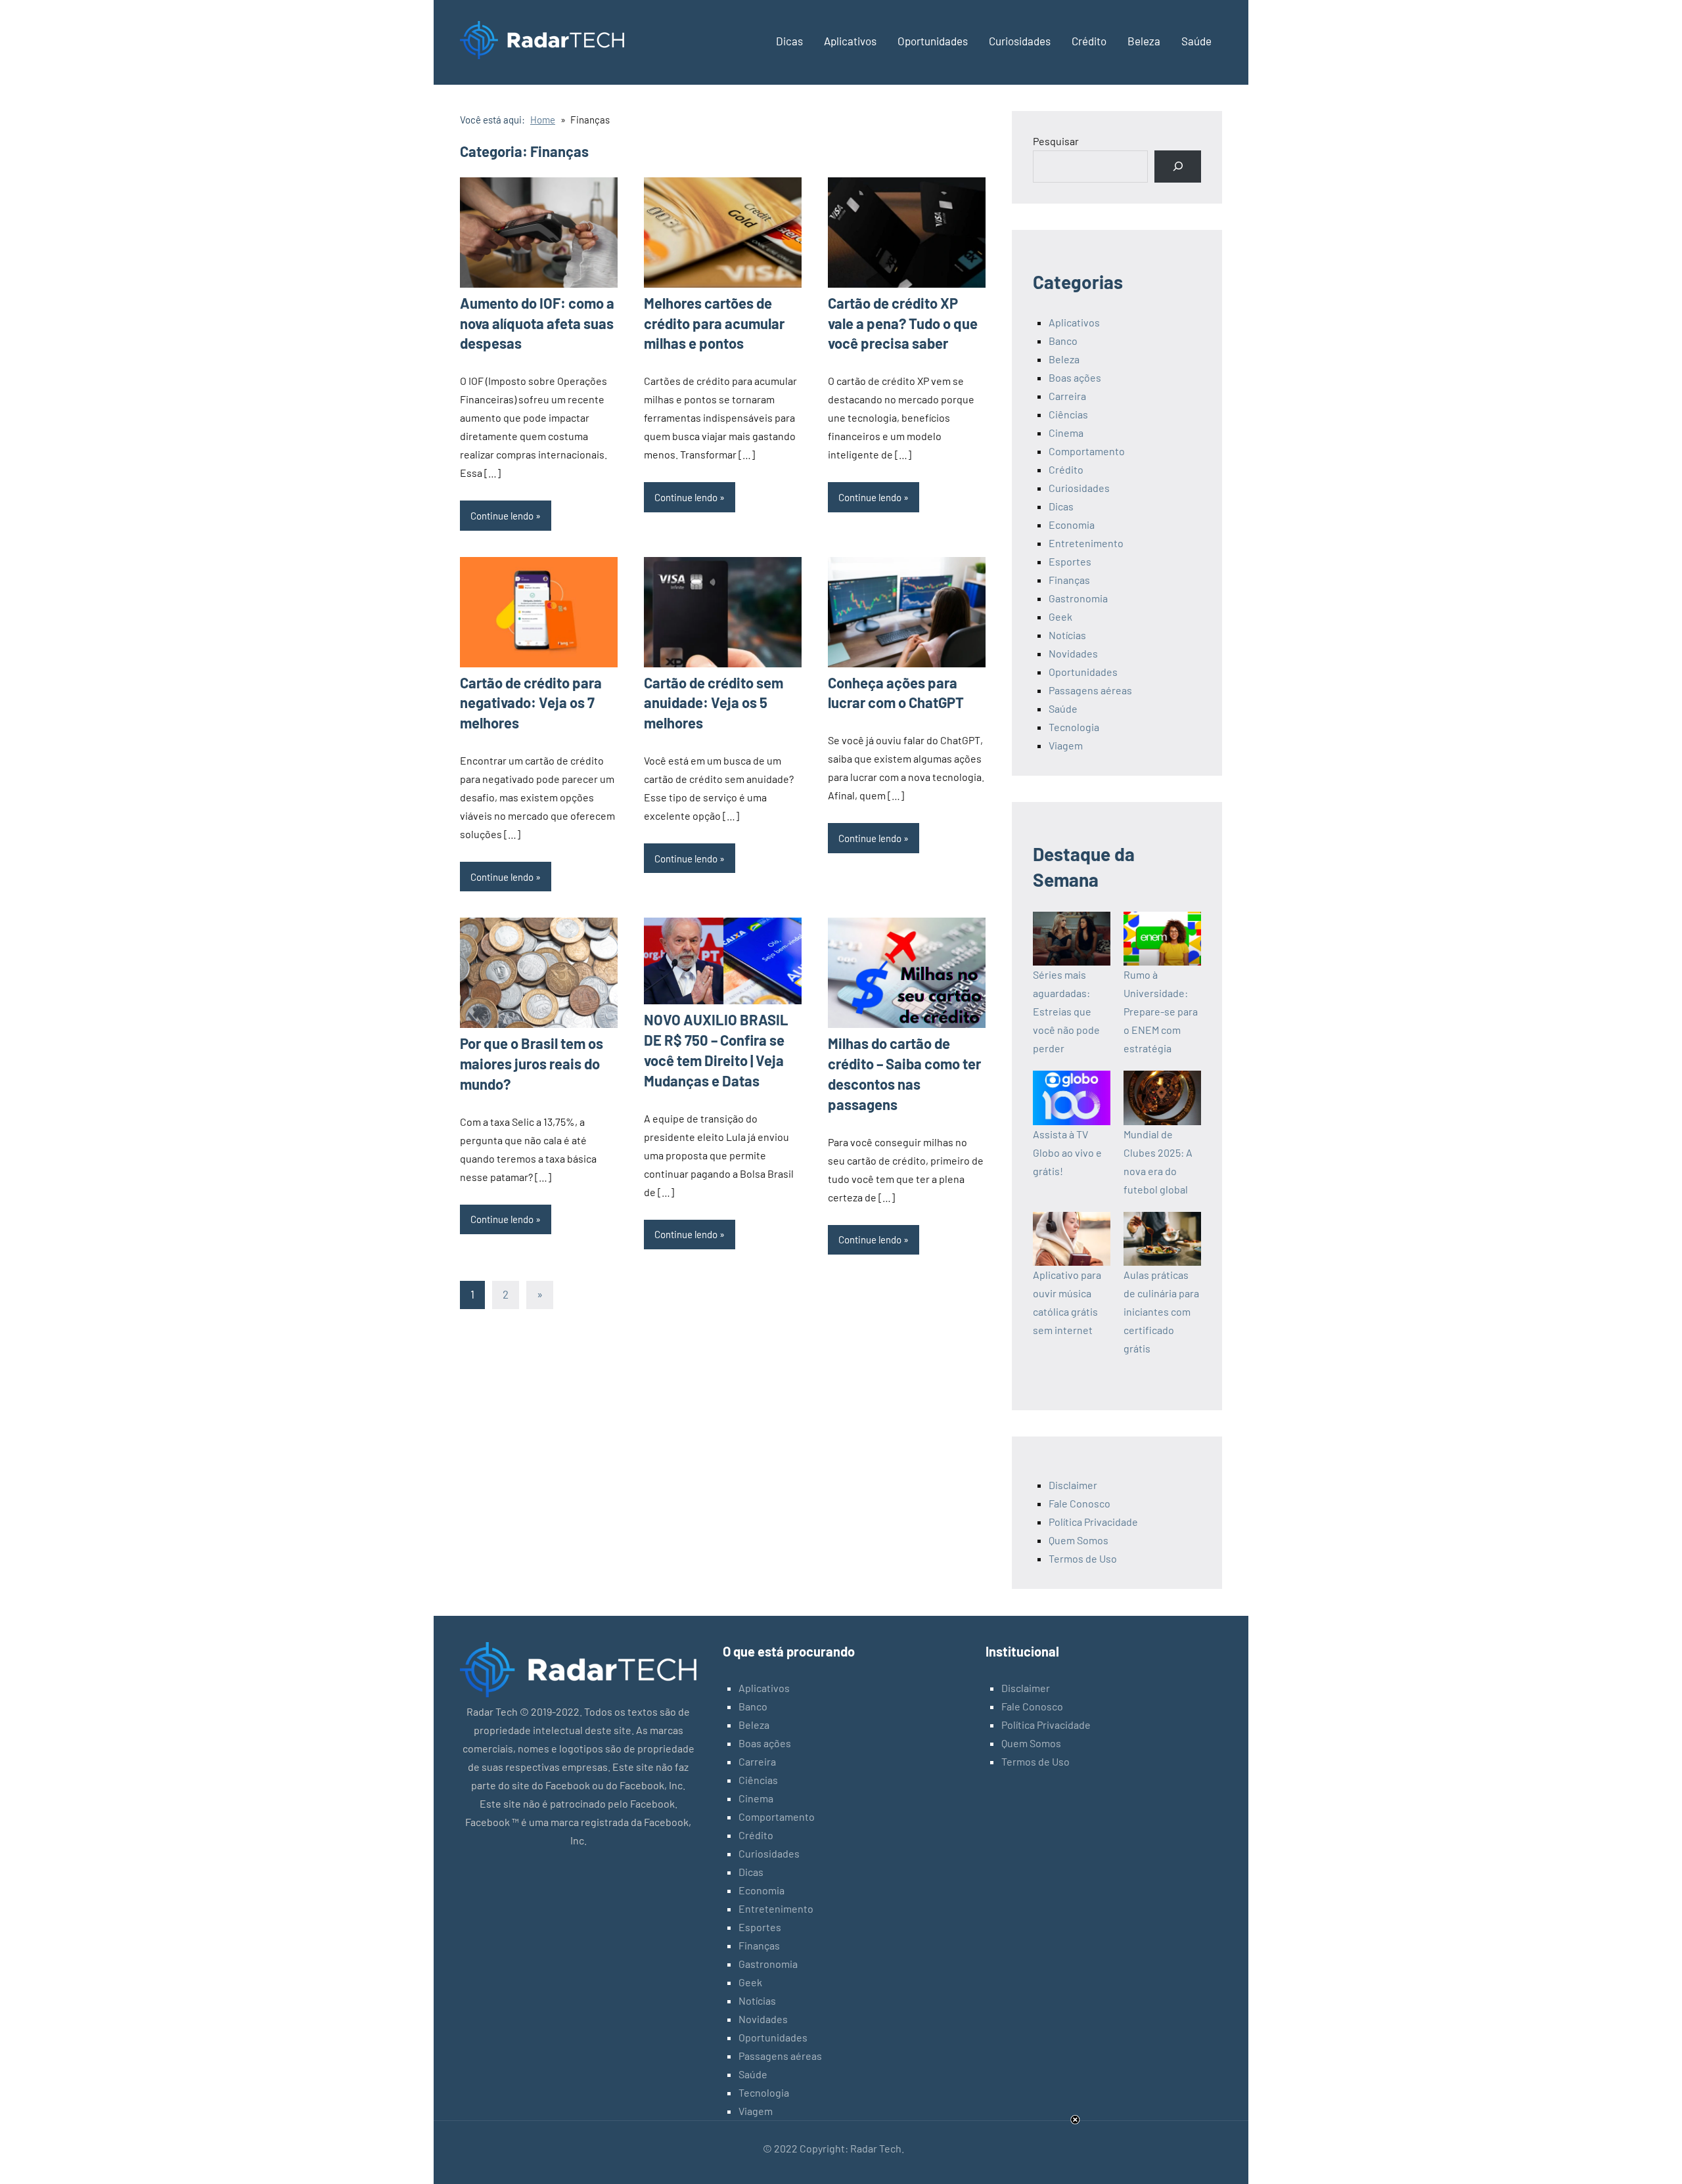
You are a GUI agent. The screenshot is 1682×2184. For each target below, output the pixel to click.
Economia (1072, 524)
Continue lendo (502, 516)
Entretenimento (1086, 543)
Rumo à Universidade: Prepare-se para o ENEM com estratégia (1161, 1011)
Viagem (1066, 745)
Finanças (1069, 580)
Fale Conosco (1080, 1503)
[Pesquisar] (1178, 167)
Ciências (1068, 414)
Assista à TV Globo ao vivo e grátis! (1067, 1152)
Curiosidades (1020, 41)
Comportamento (1087, 451)
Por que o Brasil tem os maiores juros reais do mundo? (532, 1063)
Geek (1060, 616)
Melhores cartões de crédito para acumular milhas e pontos (714, 323)
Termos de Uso (1083, 1558)
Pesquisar (1056, 141)
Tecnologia (1074, 727)
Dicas (789, 41)
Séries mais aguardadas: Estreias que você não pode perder (1066, 1011)
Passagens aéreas (1090, 690)
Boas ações (1075, 377)
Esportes (1070, 561)
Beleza (1144, 41)
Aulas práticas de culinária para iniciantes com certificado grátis (1161, 1311)
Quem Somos (1079, 1540)
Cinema (1066, 433)
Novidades (1073, 653)
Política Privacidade (1093, 1522)
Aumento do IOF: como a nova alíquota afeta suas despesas (537, 323)
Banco (1063, 341)
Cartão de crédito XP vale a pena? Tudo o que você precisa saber (903, 323)
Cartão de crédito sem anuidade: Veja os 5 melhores (714, 703)
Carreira (1067, 396)
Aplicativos (850, 41)
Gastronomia (1078, 598)
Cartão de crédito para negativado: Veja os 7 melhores (531, 703)
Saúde (1196, 41)
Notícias (1067, 635)
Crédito (1089, 41)
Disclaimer (1073, 1485)
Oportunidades (933, 41)
